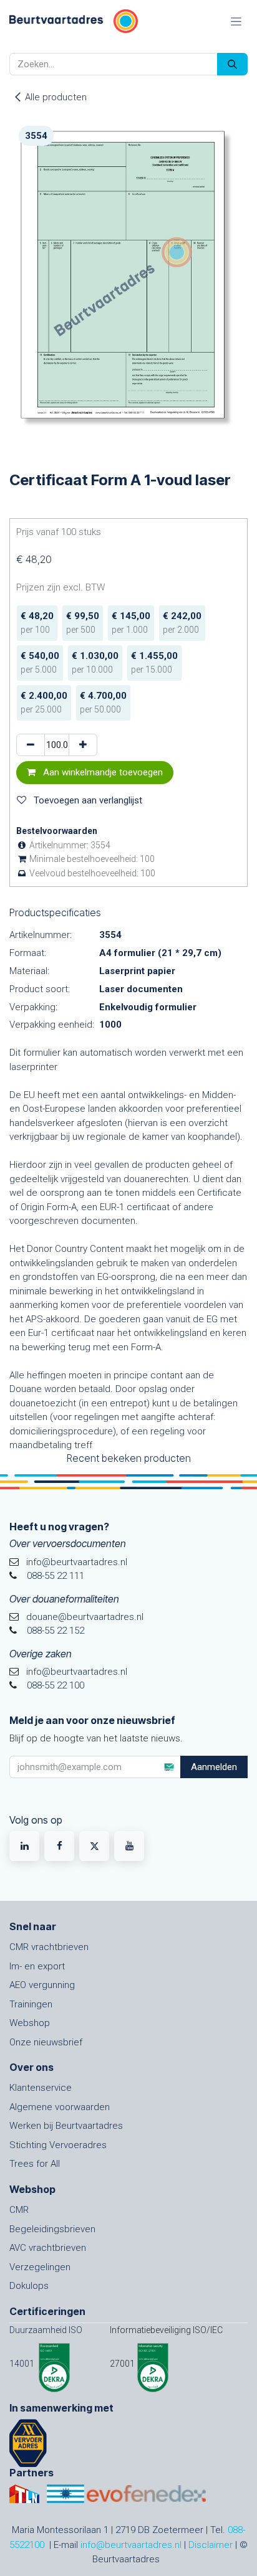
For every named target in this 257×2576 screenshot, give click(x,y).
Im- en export (37, 1966)
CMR (19, 2210)
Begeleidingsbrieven (52, 2229)
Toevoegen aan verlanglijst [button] (87, 800)
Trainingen (31, 2004)
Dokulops (29, 2286)
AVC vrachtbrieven (48, 2248)
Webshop (30, 2023)
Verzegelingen (40, 2267)
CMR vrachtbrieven (49, 1947)
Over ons (32, 2067)
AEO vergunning (42, 1985)
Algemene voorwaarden (60, 2107)
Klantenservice (41, 2088)
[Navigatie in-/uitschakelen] (236, 21)
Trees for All (35, 2164)
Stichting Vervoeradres (58, 2145)
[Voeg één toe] (83, 745)
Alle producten (56, 97)
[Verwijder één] (31, 745)
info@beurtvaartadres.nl (131, 2545)
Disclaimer (211, 2545)
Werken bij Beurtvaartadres (66, 2126)
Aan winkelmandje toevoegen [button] (102, 772)
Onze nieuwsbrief (46, 2042)
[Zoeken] (232, 64)
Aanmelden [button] (214, 1767)
